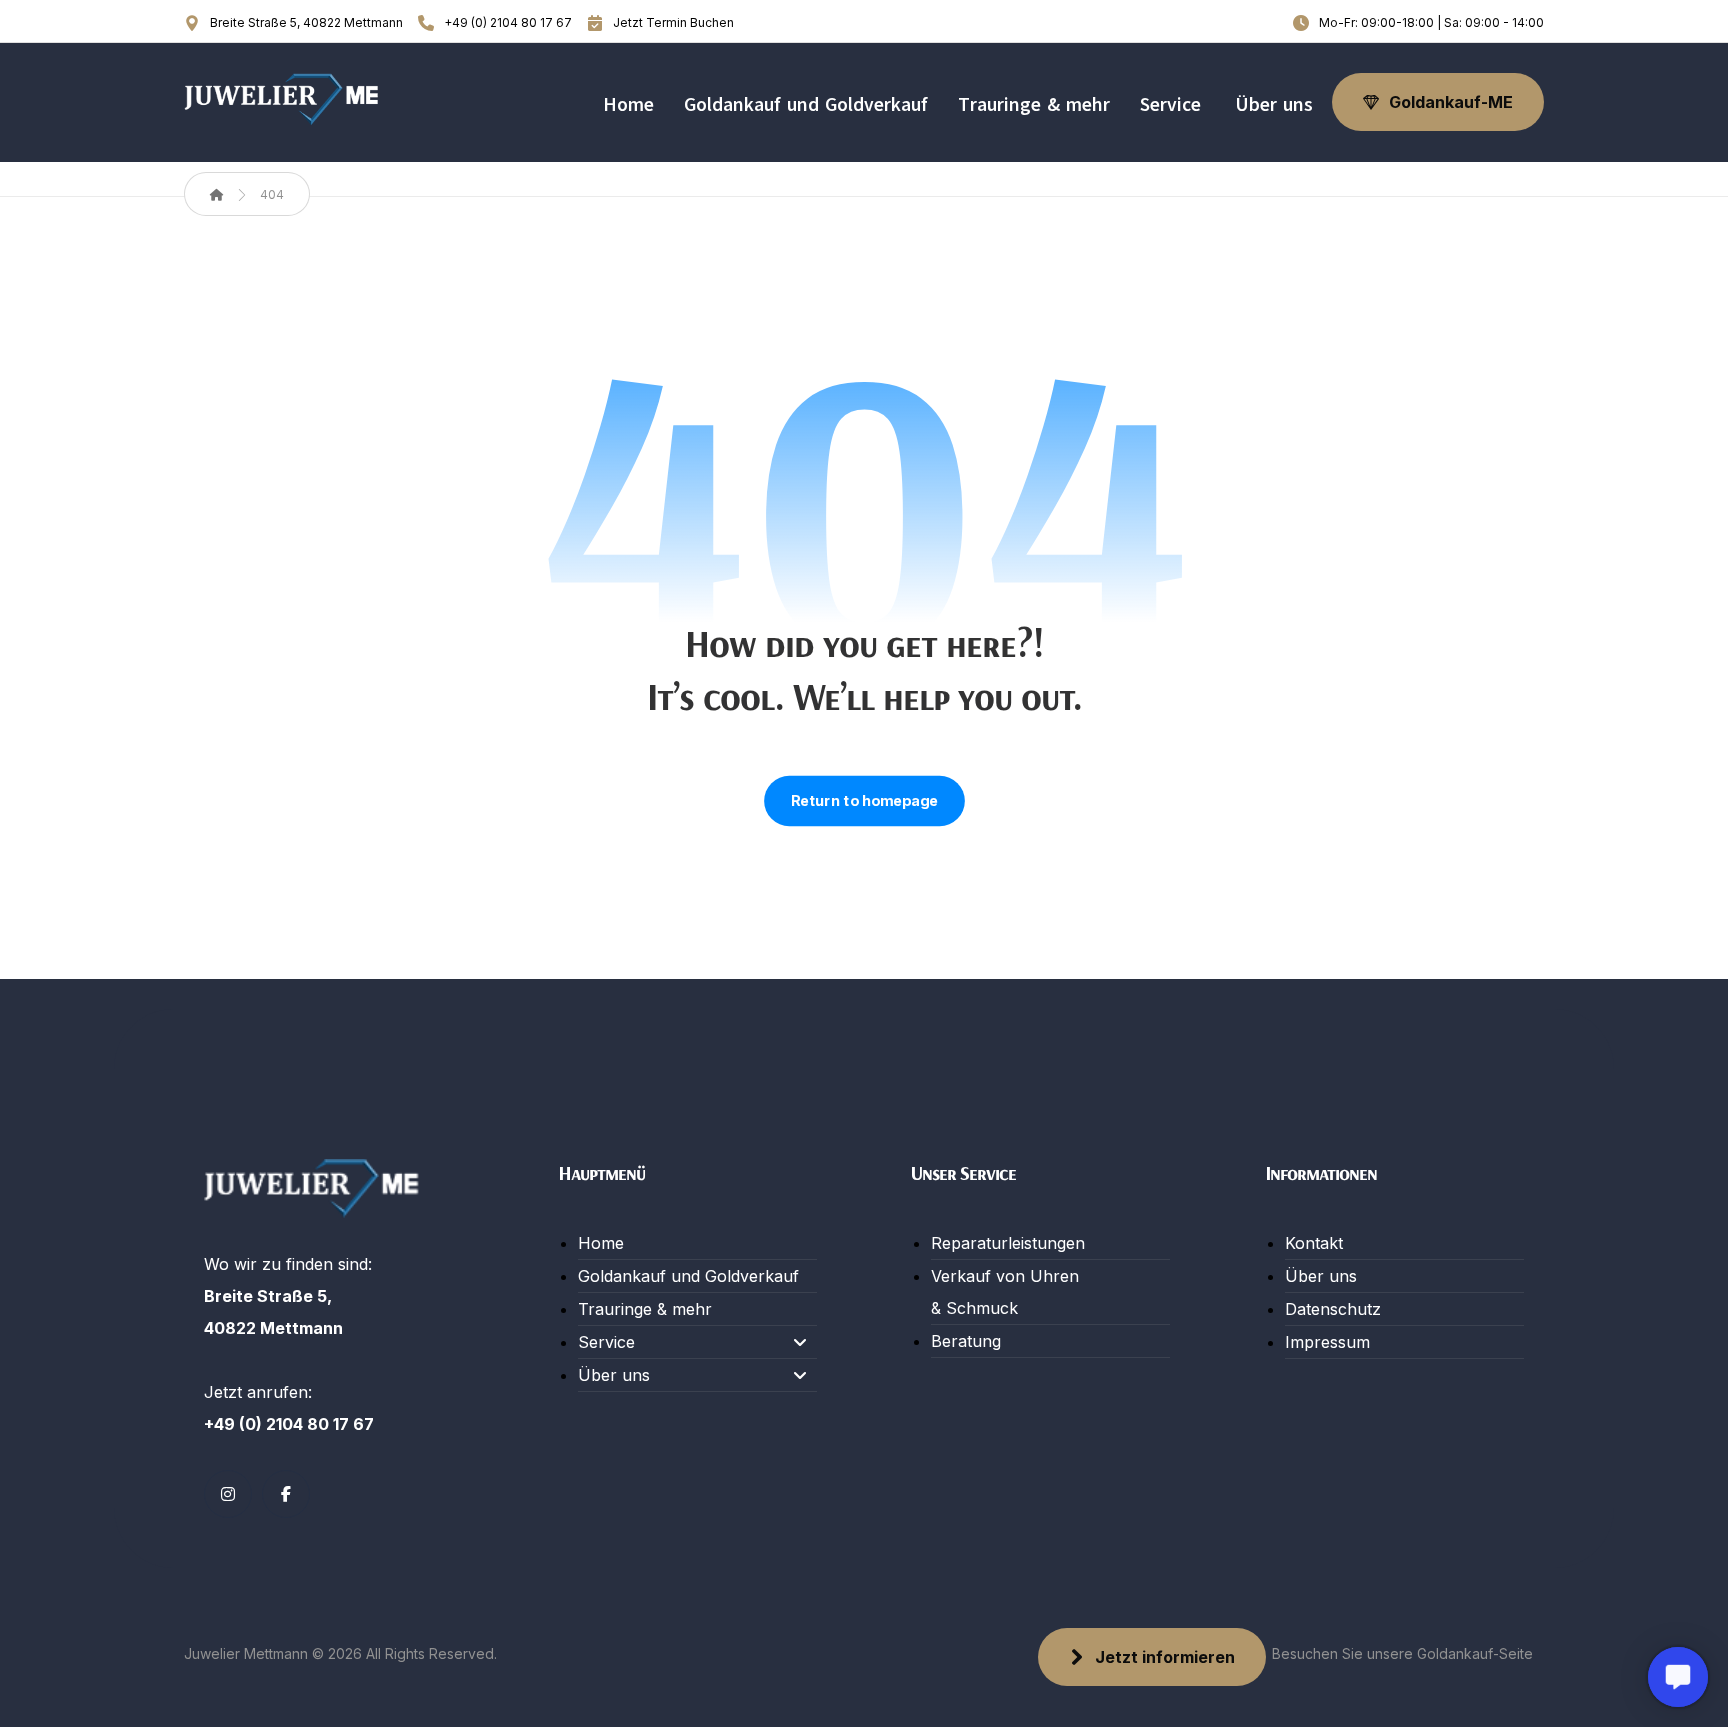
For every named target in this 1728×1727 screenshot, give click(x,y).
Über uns (614, 1375)
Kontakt (1314, 1243)
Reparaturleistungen (1008, 1243)
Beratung (966, 1341)
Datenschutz (1333, 1309)
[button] (228, 1494)
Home (601, 1243)
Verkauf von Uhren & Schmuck (1005, 1292)
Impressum (1327, 1342)
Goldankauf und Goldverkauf (688, 1276)
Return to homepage (864, 801)
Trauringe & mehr (645, 1309)
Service (606, 1342)
